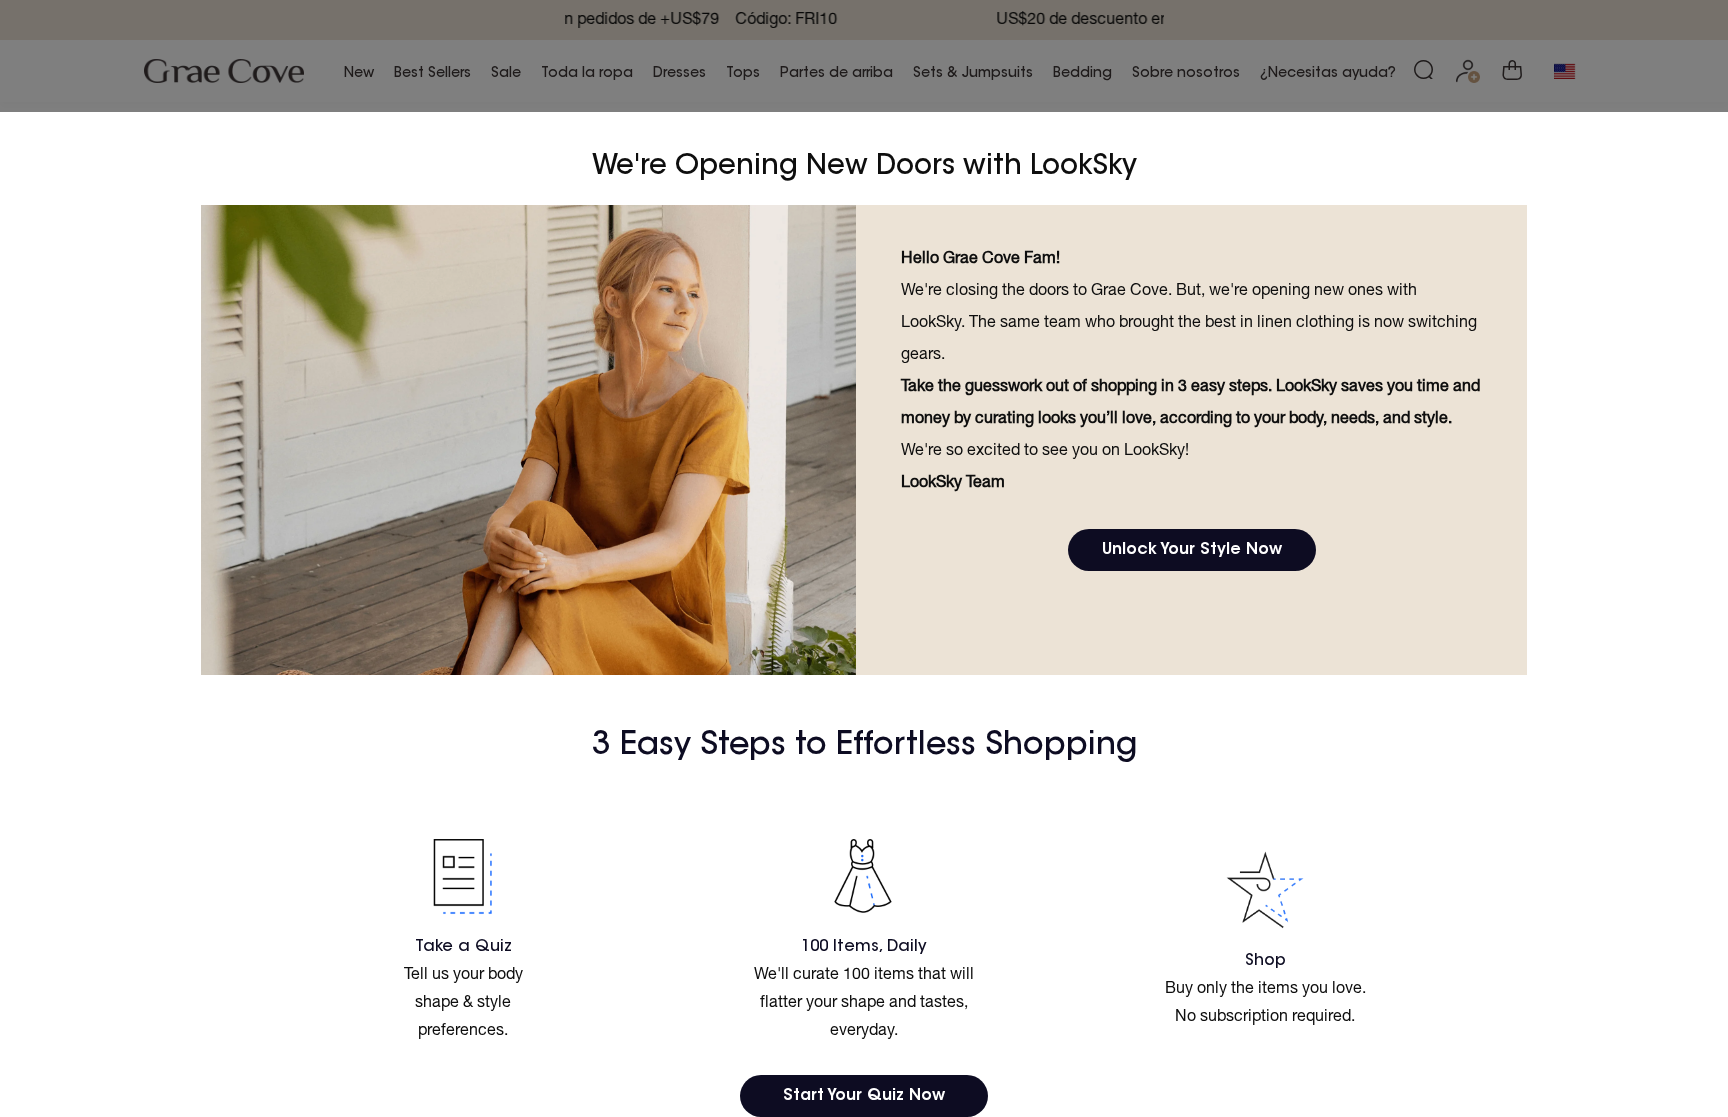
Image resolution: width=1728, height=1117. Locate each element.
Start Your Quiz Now (864, 1096)
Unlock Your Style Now (1192, 550)
